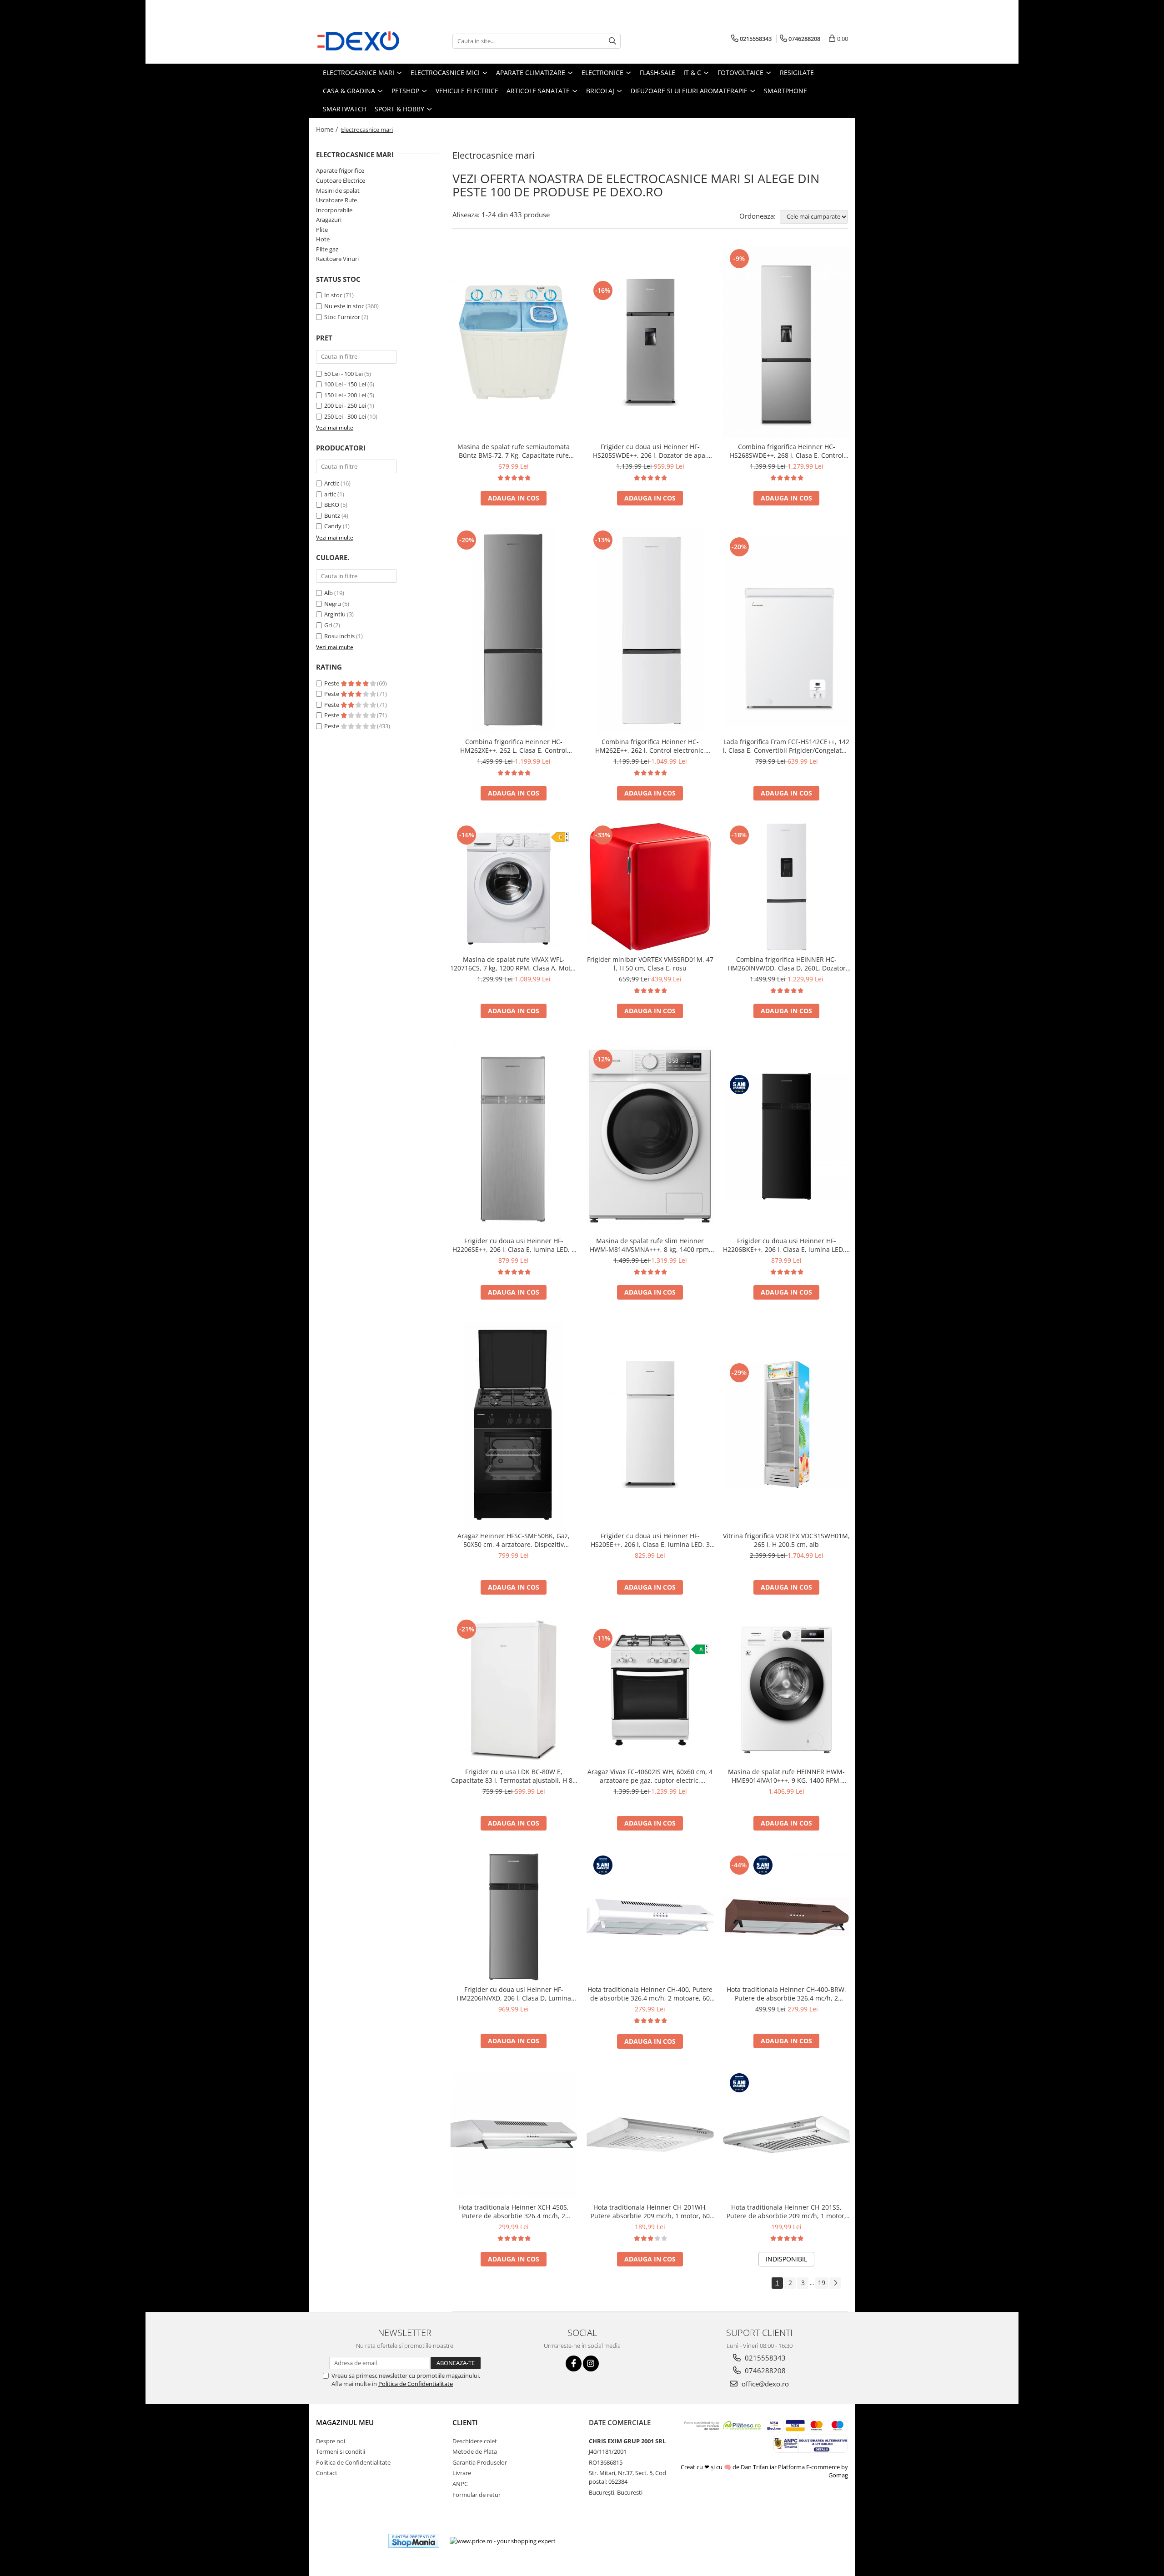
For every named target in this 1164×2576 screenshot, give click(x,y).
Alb (329, 593)
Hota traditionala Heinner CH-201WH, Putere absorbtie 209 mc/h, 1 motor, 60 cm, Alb (650, 2211)
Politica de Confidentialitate (416, 2384)
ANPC (460, 2484)
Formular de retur (477, 2495)
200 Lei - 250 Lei (345, 405)
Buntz (332, 515)
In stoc (333, 295)
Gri (328, 625)
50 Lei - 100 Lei (344, 374)
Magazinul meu (345, 2422)
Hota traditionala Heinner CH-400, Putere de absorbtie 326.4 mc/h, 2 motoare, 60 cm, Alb (650, 1994)
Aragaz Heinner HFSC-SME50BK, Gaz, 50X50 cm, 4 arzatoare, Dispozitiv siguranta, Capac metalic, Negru (514, 1540)
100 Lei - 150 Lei (345, 384)
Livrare (462, 2473)
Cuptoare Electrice (341, 180)
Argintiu (335, 614)
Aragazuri (329, 220)
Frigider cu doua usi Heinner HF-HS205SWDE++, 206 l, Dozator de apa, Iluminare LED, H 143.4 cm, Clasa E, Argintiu (650, 451)
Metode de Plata (475, 2451)
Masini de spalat (338, 190)
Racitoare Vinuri (337, 259)
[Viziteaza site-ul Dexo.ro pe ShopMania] (414, 2541)
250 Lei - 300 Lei (345, 416)
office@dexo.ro (764, 2384)
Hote (323, 239)
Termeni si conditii (341, 2451)
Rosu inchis (339, 636)
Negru (333, 604)
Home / (328, 129)
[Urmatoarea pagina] (835, 2283)
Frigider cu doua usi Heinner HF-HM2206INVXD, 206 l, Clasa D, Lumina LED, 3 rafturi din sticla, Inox (514, 1994)
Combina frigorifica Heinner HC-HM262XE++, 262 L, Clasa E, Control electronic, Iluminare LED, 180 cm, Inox (514, 746)
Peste (332, 683)
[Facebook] (574, 2363)
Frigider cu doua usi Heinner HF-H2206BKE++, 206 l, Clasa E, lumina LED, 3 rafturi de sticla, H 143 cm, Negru (787, 1245)
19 (822, 2283)
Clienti (465, 2422)
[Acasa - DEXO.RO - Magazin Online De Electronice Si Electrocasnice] (361, 41)
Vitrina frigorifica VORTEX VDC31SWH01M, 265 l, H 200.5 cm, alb (786, 1540)
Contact (327, 2473)
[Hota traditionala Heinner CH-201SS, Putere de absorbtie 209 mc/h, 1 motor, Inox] (787, 2135)
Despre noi (331, 2441)
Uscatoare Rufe (336, 200)
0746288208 (764, 2371)
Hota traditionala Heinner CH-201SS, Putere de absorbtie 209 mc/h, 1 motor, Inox (786, 2211)
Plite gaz (327, 249)
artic (330, 494)
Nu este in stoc (344, 306)
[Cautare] (612, 41)
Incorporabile (334, 210)
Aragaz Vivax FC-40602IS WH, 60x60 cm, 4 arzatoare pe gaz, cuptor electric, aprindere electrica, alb (650, 1776)
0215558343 (764, 2358)
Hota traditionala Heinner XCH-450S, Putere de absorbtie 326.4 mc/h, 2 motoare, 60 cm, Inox (514, 2211)
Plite (322, 230)
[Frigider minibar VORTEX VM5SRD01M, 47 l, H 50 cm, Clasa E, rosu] (650, 887)
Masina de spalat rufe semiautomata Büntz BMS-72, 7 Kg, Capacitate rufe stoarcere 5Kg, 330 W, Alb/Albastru (514, 451)
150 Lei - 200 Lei (345, 395)
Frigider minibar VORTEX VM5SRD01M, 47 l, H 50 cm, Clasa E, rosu (650, 964)
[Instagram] (591, 2363)
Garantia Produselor (480, 2462)
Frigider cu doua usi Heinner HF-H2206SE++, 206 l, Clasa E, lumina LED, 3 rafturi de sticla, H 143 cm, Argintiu (514, 1245)
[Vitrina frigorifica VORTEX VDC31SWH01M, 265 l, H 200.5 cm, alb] (787, 1425)
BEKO (332, 505)
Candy (333, 526)
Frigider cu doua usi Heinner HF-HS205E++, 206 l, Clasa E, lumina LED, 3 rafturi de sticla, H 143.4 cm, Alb (650, 1540)
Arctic (332, 483)
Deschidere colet (475, 2441)
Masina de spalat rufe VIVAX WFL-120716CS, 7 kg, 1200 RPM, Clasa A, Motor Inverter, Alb (514, 964)
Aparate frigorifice (340, 170)
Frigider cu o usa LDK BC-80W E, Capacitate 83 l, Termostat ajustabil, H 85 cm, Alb (514, 1776)
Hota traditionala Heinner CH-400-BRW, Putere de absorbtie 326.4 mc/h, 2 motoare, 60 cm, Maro (786, 1994)
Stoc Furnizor (342, 317)
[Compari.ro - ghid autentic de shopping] (348, 2541)
